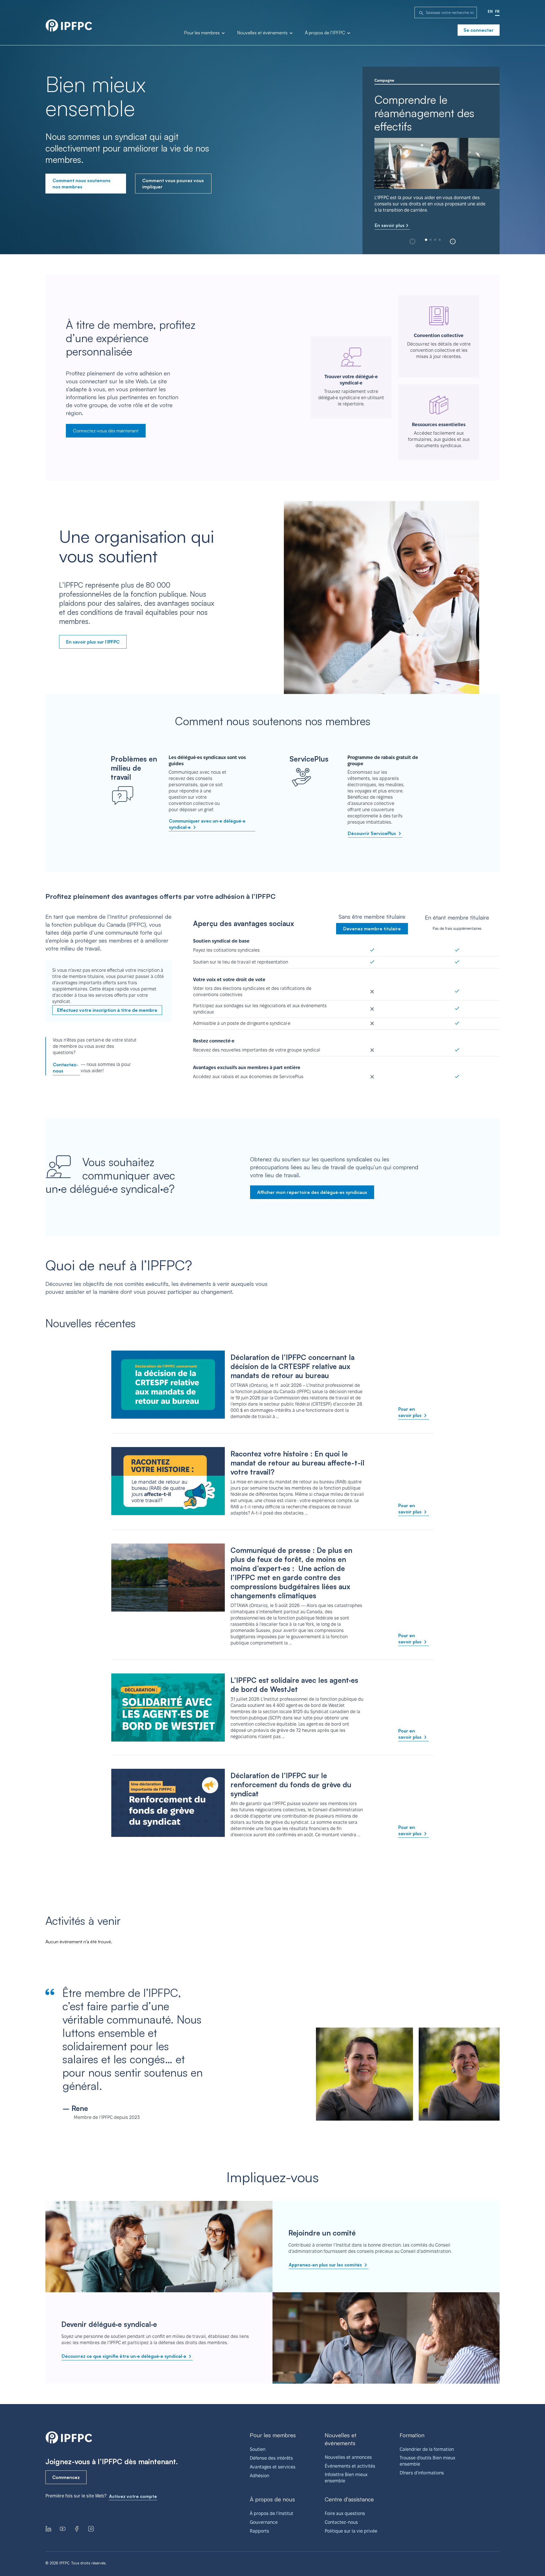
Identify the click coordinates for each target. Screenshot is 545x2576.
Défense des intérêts (271, 2458)
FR (497, 11)
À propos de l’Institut (272, 2513)
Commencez (66, 2477)
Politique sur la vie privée (351, 2531)
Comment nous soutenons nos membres (81, 184)
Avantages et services (273, 2467)
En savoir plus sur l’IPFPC (93, 642)
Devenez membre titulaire (372, 929)
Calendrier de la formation (427, 2449)
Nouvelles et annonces (348, 2457)
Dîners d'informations (422, 2473)
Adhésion (259, 2476)
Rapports (259, 2531)
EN (490, 11)
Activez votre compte (133, 2496)
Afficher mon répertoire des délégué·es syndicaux (312, 1192)
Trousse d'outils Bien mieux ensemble (427, 2461)
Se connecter (479, 30)
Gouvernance (264, 2522)
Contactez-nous (65, 1068)
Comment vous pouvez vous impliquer (173, 184)
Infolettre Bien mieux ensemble (346, 2478)
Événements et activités (350, 2466)
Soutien (258, 2449)
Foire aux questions (345, 2513)
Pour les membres (202, 33)
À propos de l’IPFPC (326, 33)
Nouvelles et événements (263, 33)
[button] (453, 241)
